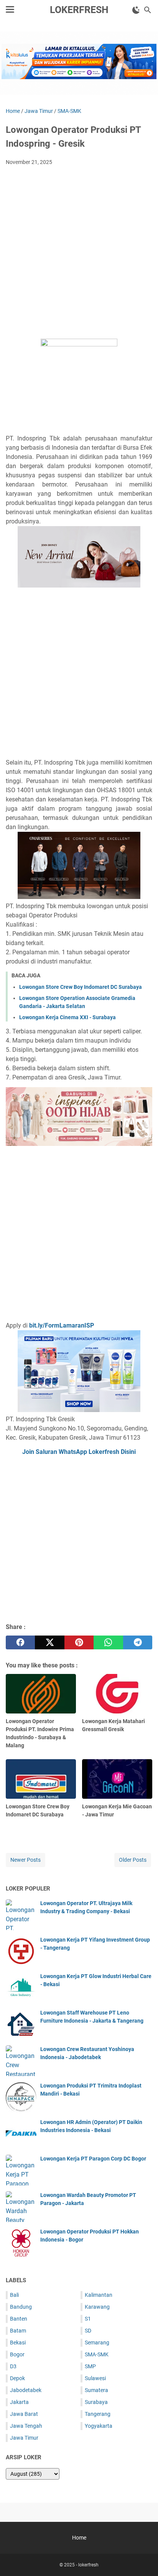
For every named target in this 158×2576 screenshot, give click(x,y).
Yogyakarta (99, 2426)
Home (79, 2538)
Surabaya (96, 2402)
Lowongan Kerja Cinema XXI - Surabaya (67, 1017)
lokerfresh (79, 10)
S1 (88, 2319)
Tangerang (98, 2414)
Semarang (97, 2343)
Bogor (17, 2354)
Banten (19, 2319)
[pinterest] (79, 1642)
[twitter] (49, 1642)
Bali (14, 2295)
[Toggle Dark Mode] (136, 10)
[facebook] (20, 1642)
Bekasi (18, 2343)
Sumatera (96, 2390)
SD (88, 2331)
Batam (18, 2331)
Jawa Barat (24, 2414)
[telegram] (138, 1642)
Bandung (21, 2307)
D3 (13, 2366)
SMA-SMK (97, 2354)
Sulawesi (95, 2378)
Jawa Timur (24, 2438)
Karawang (97, 2307)
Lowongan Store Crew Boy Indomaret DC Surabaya (81, 987)
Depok (17, 2378)
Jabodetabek (26, 2390)
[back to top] (143, 2559)
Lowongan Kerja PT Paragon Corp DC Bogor (93, 2159)
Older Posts (133, 1860)
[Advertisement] (79, 255)
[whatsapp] (108, 1642)
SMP (90, 2366)
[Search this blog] (148, 10)
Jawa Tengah (26, 2426)
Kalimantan (99, 2295)
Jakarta (19, 2402)
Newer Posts (26, 1860)
